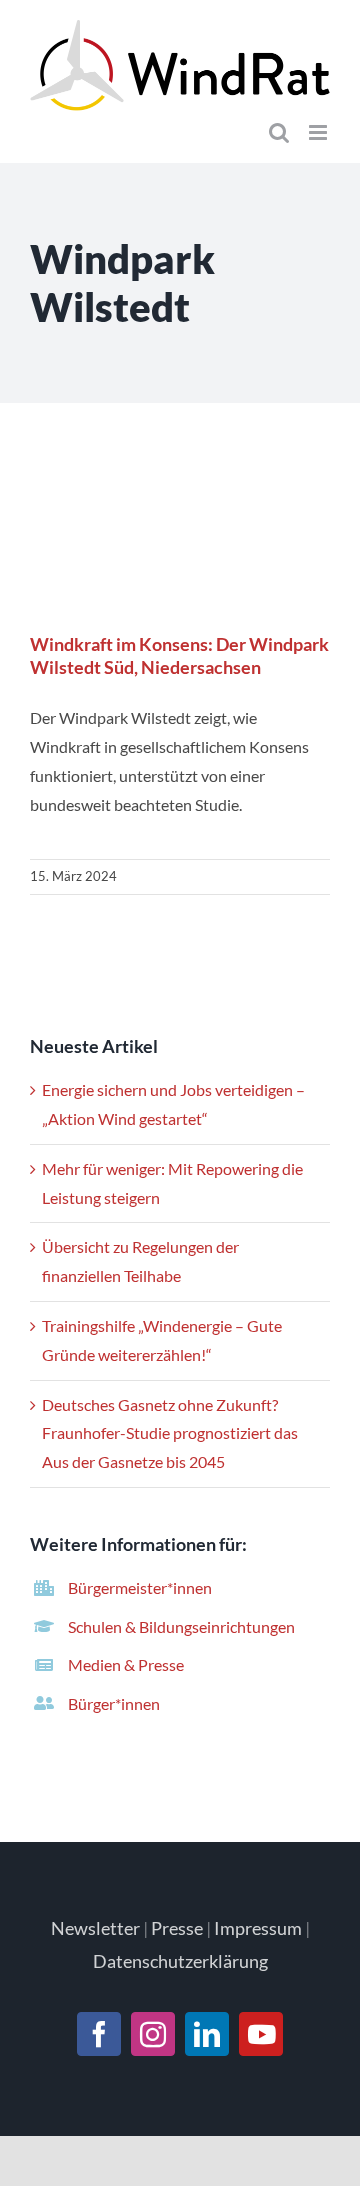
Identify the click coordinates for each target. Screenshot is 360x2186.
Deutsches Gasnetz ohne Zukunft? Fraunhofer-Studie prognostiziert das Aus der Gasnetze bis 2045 (170, 1433)
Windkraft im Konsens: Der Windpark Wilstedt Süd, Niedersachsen (180, 538)
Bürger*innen (114, 1703)
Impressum (258, 1928)
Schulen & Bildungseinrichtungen (181, 1626)
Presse (177, 1928)
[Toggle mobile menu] (319, 132)
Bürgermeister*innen (140, 1587)
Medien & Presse (126, 1664)
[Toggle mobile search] (279, 132)
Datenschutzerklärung (180, 1961)
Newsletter (95, 1928)
